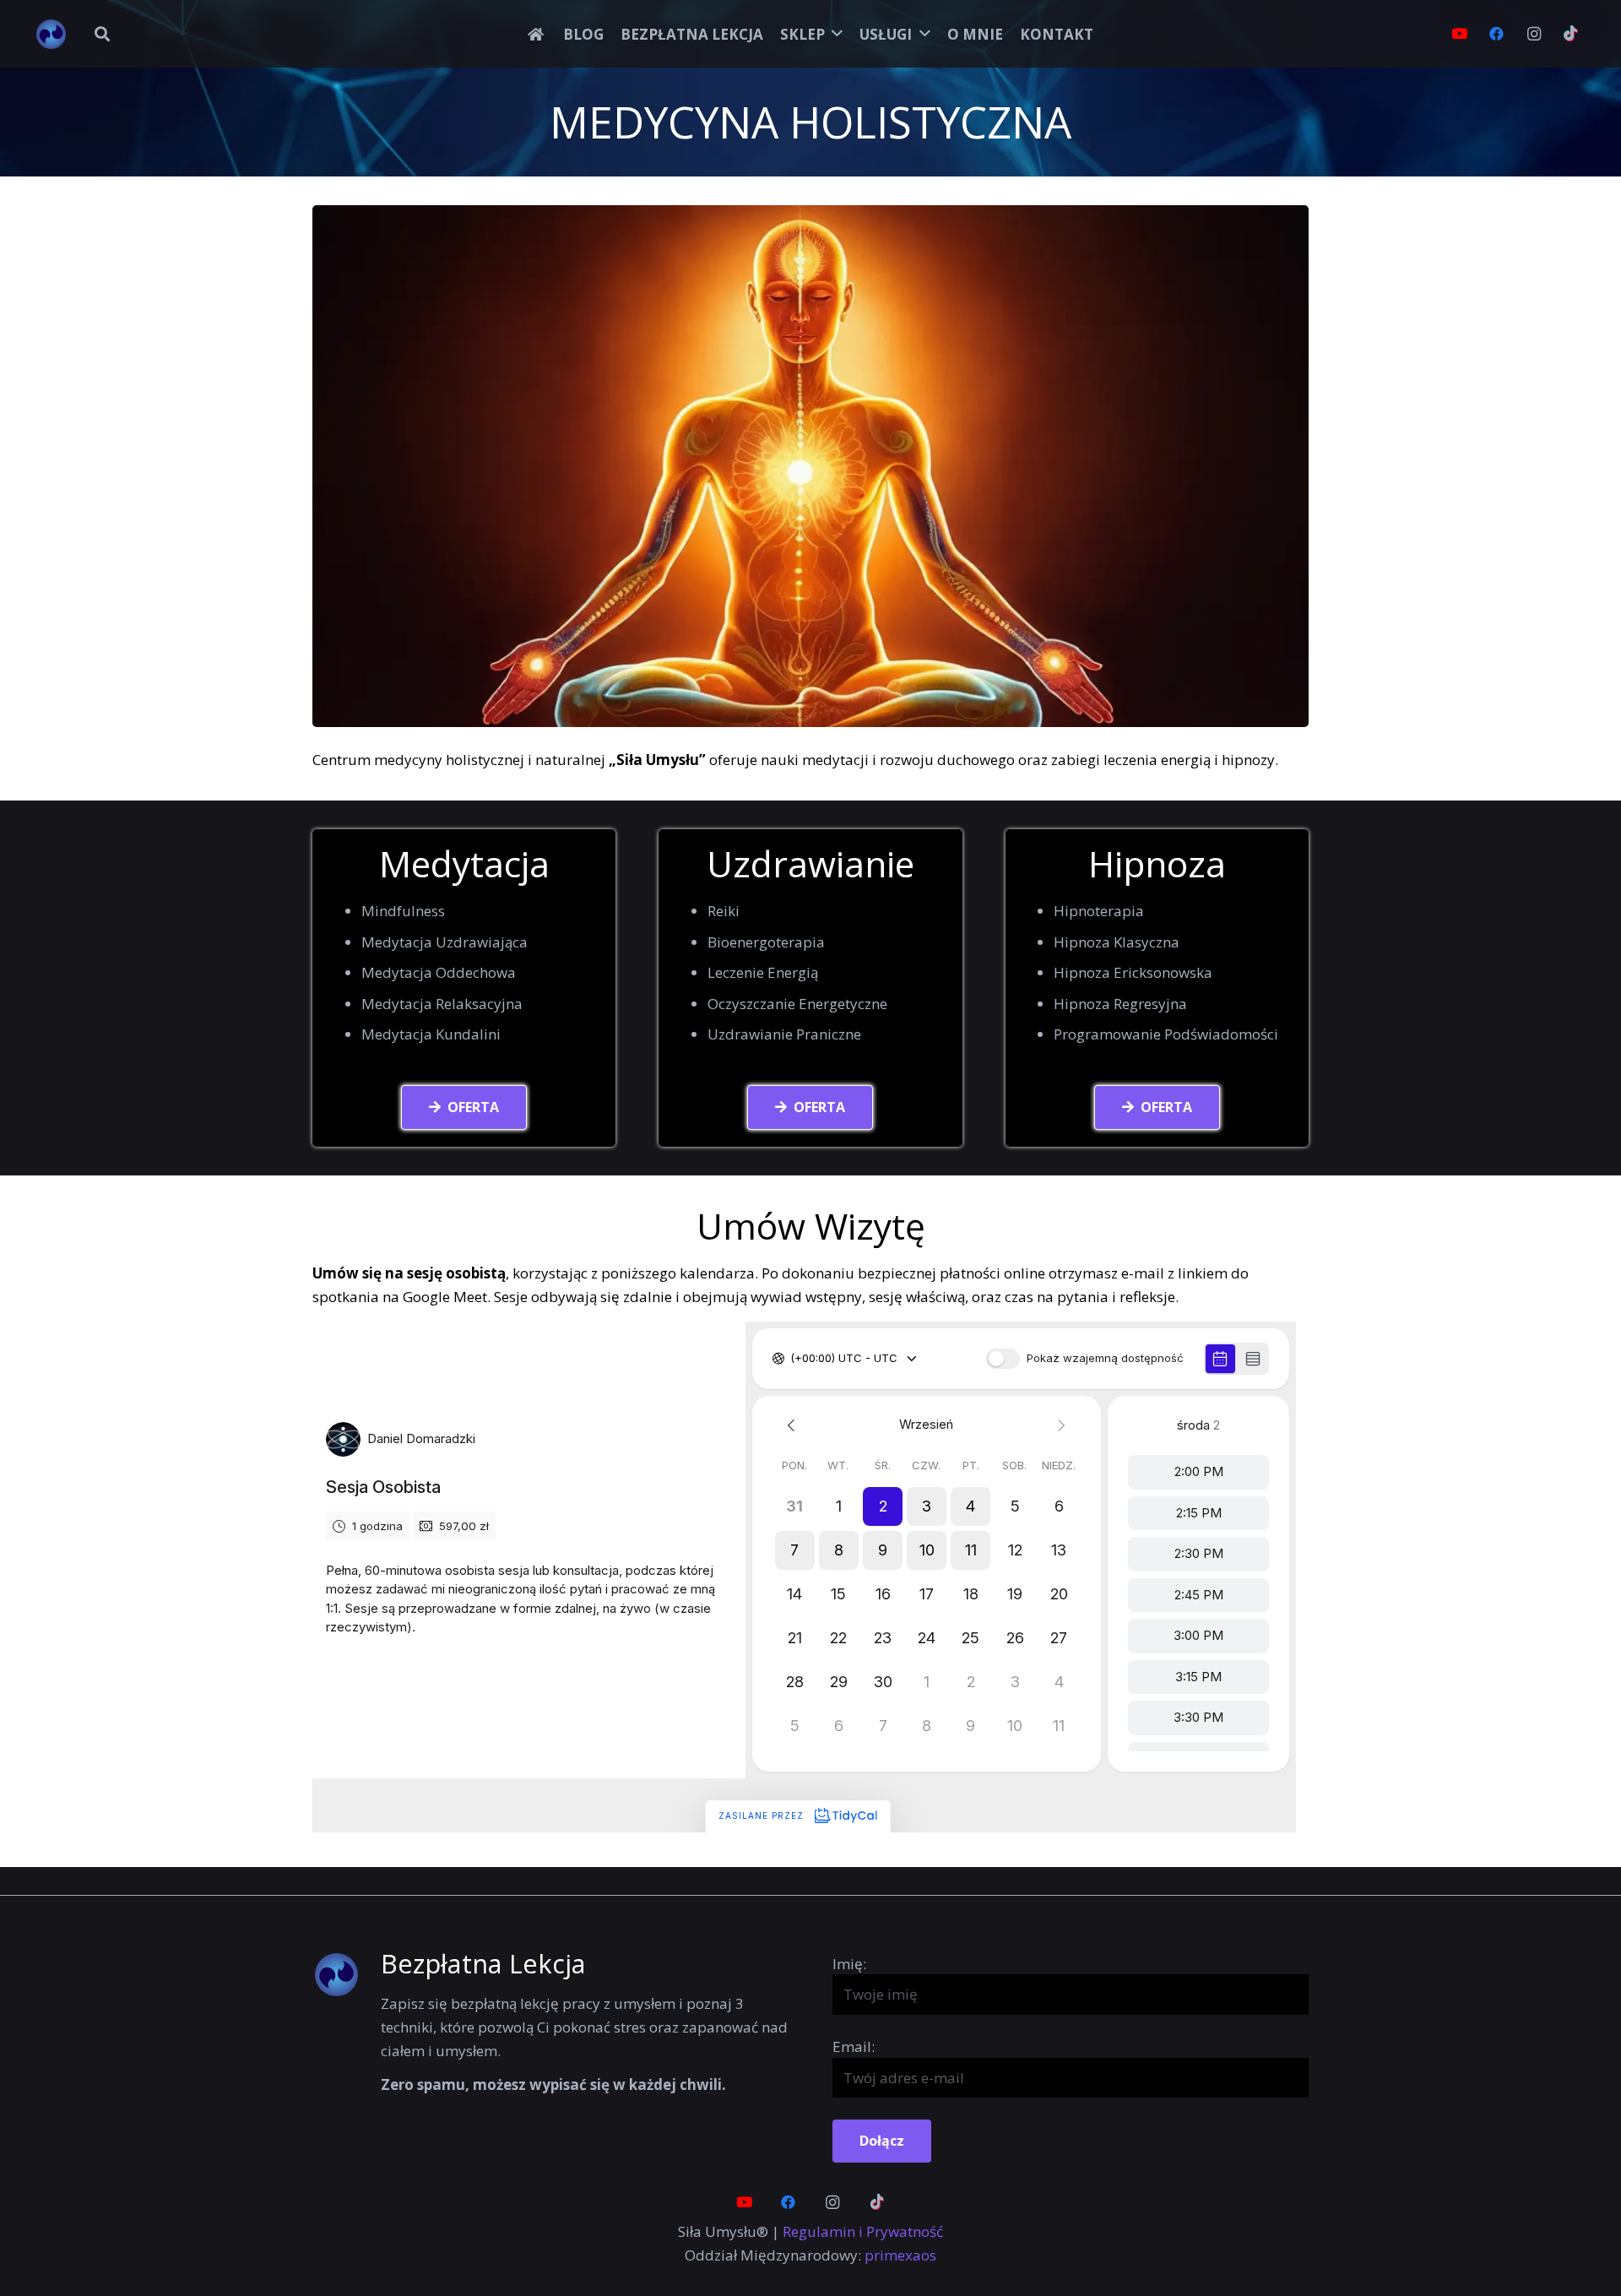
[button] (102, 34)
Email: (854, 2046)
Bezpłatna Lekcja (483, 1963)
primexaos (900, 2255)
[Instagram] (1534, 34)
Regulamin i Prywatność (863, 2231)
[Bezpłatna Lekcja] (347, 1975)
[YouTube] (1460, 34)
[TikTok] (1571, 34)
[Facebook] (1497, 34)
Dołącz (882, 2141)
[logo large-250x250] (51, 34)
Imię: (849, 1964)
